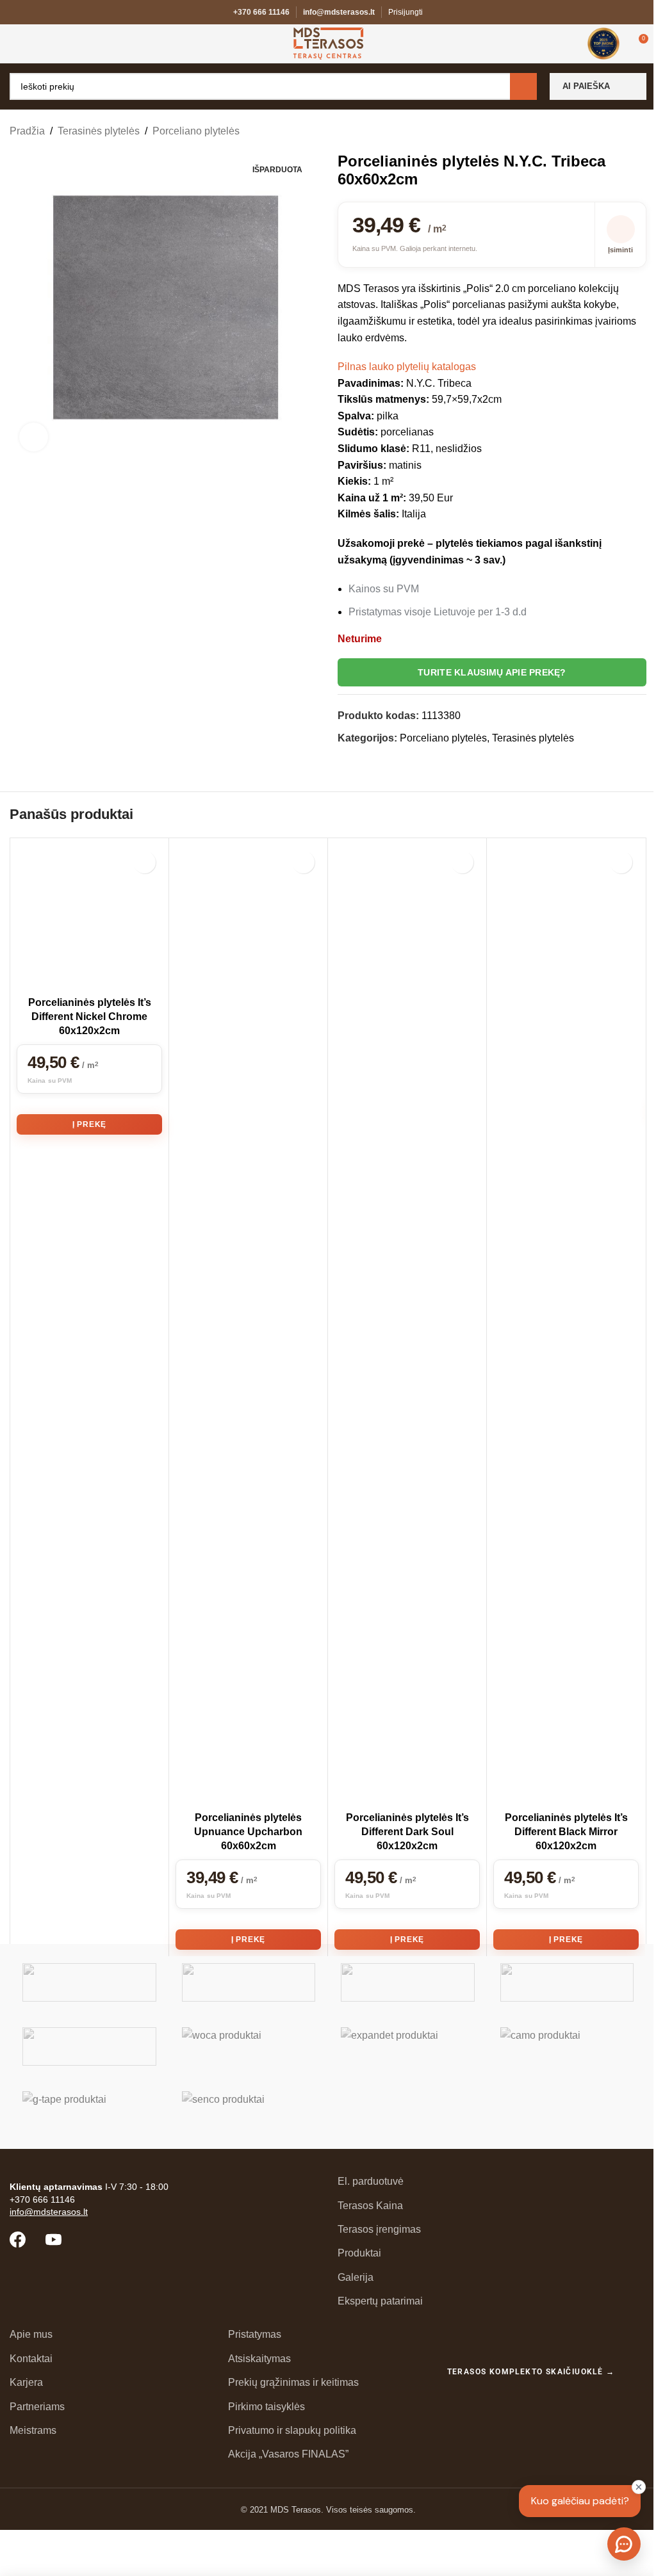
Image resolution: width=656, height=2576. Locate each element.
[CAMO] (567, 2046)
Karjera (26, 2382)
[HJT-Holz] (408, 1982)
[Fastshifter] (567, 1982)
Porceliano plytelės (196, 131)
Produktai (359, 2253)
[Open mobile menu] (15, 44)
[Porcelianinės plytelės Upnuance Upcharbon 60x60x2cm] (248, 1325)
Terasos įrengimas (379, 2229)
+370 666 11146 (261, 12)
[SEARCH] (523, 86)
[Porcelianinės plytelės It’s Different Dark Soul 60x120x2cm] (407, 1325)
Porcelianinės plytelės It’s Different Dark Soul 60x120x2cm (407, 1832)
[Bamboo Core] (89, 2046)
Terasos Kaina (370, 2206)
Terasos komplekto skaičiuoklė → (531, 2372)
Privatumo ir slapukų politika (292, 2430)
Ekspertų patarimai (380, 2301)
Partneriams (37, 2407)
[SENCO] (249, 2110)
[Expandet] (408, 2046)
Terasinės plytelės (99, 131)
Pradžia (27, 131)
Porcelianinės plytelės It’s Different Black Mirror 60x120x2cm (566, 1832)
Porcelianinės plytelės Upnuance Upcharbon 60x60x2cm (248, 1832)
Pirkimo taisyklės (266, 2407)
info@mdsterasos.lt (339, 12)
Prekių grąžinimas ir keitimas (293, 2382)
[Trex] (89, 1982)
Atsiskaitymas (259, 2359)
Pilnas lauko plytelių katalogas (407, 367)
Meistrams (33, 2430)
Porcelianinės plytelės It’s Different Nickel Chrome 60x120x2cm (90, 1017)
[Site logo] (328, 43)
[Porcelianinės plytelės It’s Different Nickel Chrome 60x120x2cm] (89, 917)
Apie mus (31, 2334)
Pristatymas (255, 2334)
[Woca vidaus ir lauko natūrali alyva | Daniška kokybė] (249, 2046)
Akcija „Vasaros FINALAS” (288, 2454)
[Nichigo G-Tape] (89, 2110)
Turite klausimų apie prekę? (492, 672)
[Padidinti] (34, 437)
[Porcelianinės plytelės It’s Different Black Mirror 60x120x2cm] (566, 1325)
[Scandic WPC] (249, 1982)
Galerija (356, 2277)
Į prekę (90, 1124)
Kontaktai (31, 2359)
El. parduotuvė (371, 2181)
